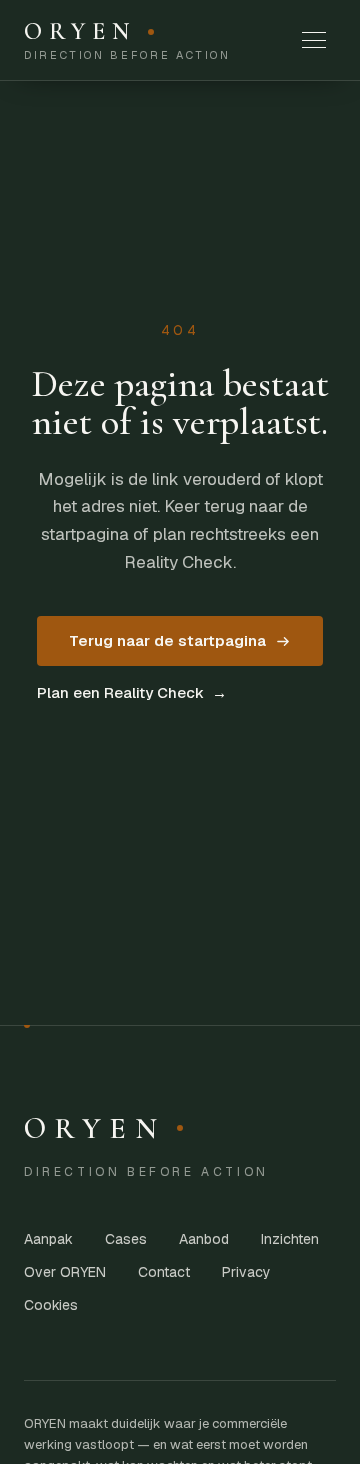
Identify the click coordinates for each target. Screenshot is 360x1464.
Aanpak (48, 1239)
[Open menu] (314, 40)
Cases (126, 1239)
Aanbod (204, 1239)
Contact (164, 1272)
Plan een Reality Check (132, 692)
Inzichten (290, 1239)
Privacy (246, 1272)
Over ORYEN (65, 1272)
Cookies (51, 1305)
